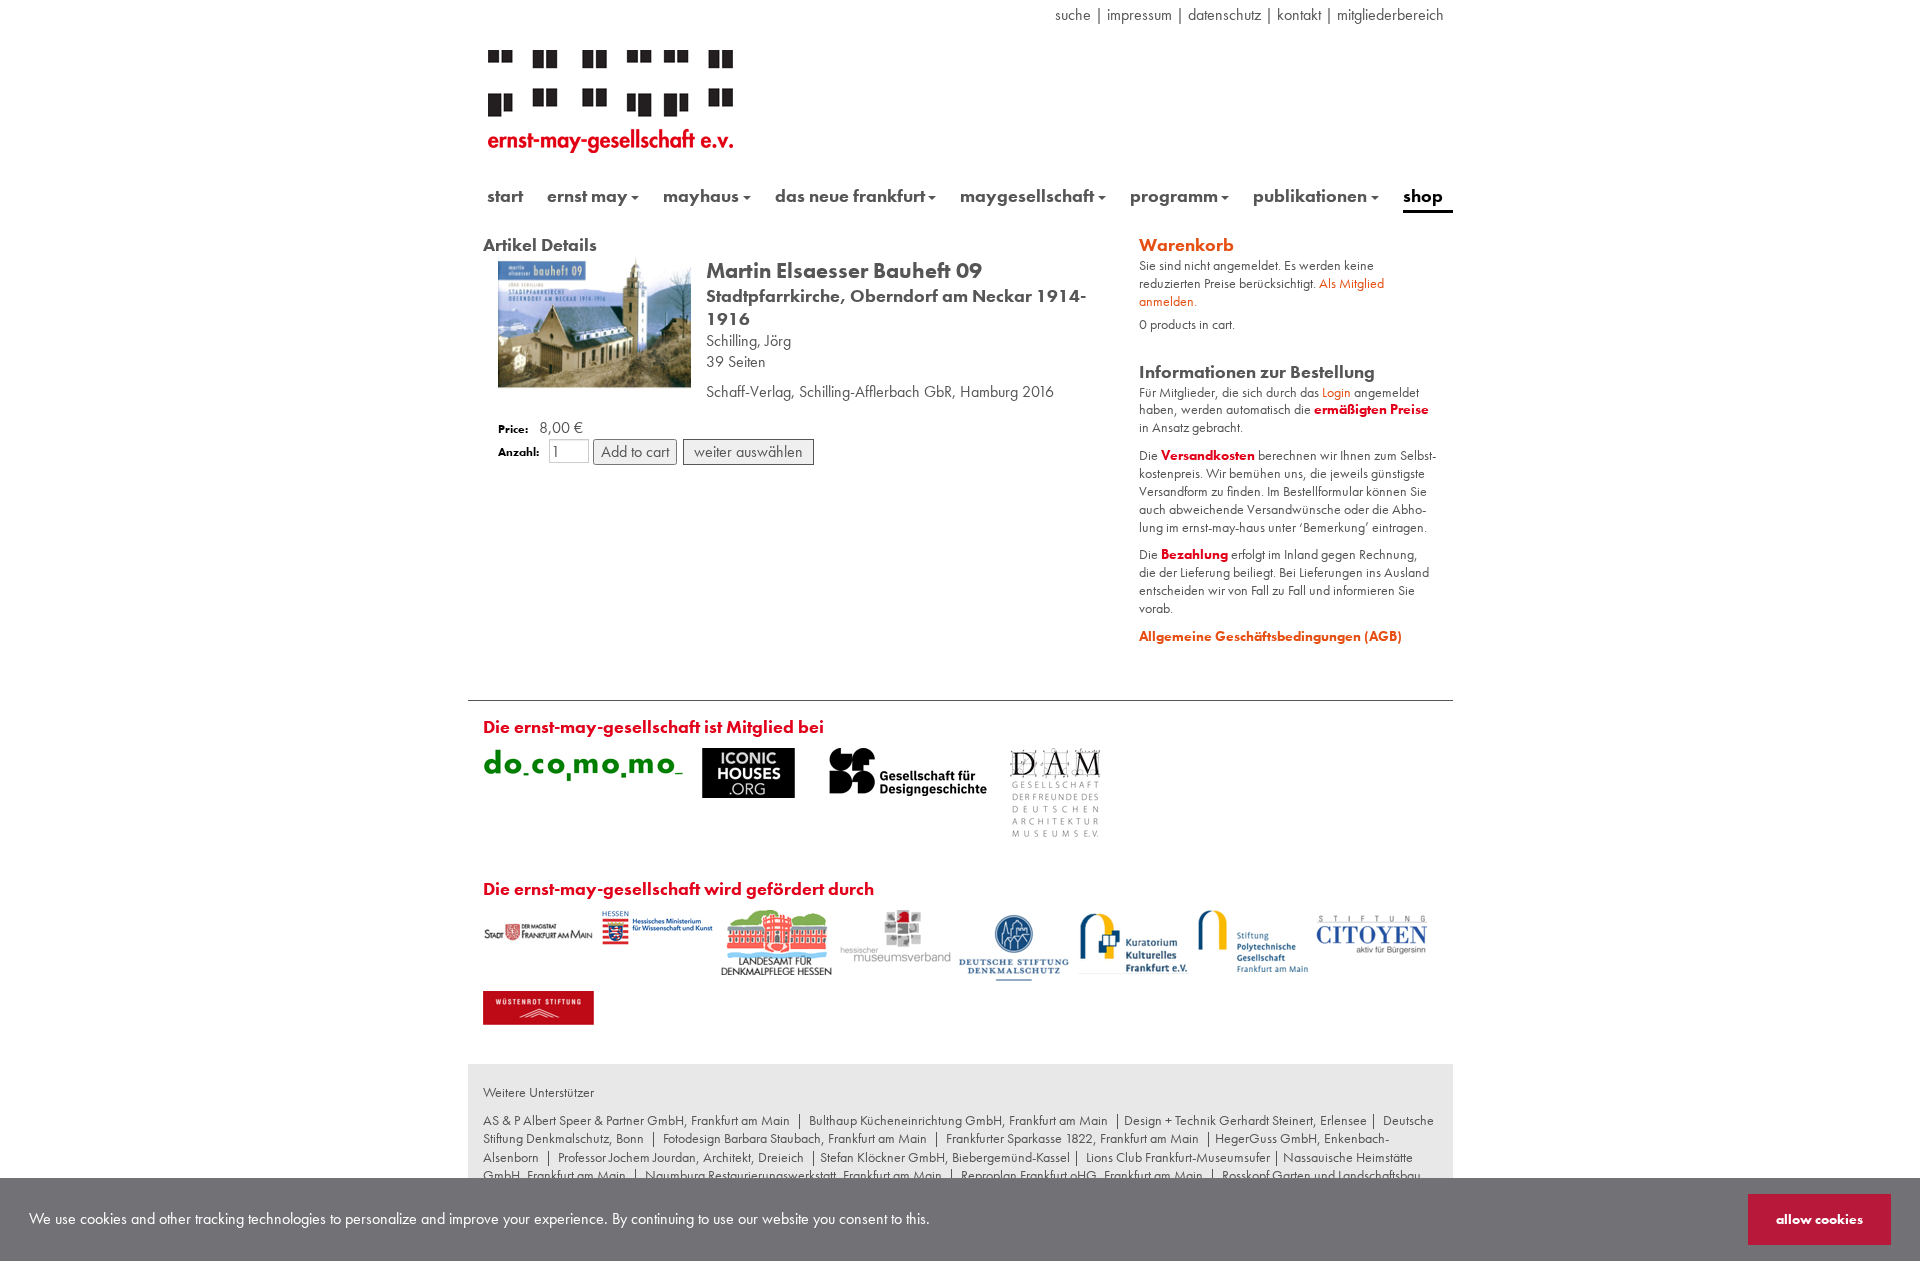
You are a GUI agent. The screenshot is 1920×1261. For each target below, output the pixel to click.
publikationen (1310, 195)
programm (1174, 195)
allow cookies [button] (1819, 1219)
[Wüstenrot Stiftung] (538, 1008)
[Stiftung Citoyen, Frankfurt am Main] (1371, 932)
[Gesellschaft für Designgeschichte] (908, 772)
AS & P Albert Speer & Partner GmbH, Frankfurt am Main (636, 1120)
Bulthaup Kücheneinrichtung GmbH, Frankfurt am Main (958, 1120)
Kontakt (1299, 14)
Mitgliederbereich (1390, 14)
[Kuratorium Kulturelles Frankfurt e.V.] (1133, 942)
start (505, 195)
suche (1073, 14)
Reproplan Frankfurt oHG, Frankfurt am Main (1082, 1175)
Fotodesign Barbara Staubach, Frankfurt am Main (795, 1138)
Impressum (1139, 14)
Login (1338, 392)
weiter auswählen (748, 451)
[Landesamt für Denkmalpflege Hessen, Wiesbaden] (776, 942)
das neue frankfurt (850, 195)
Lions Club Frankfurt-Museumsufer (1178, 1157)
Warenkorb (1186, 244)
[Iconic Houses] (748, 773)
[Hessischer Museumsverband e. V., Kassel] (895, 936)
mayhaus (701, 195)
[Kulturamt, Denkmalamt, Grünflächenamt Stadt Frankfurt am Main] (538, 931)
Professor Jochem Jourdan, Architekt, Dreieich (681, 1157)
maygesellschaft (1027, 195)
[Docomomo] (583, 765)
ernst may (587, 195)
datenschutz (1224, 14)
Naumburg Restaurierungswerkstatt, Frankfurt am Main (793, 1175)
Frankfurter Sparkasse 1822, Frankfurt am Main (1072, 1138)
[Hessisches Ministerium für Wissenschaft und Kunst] (657, 928)
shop (1423, 195)
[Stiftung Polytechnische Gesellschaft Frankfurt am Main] (1252, 941)
